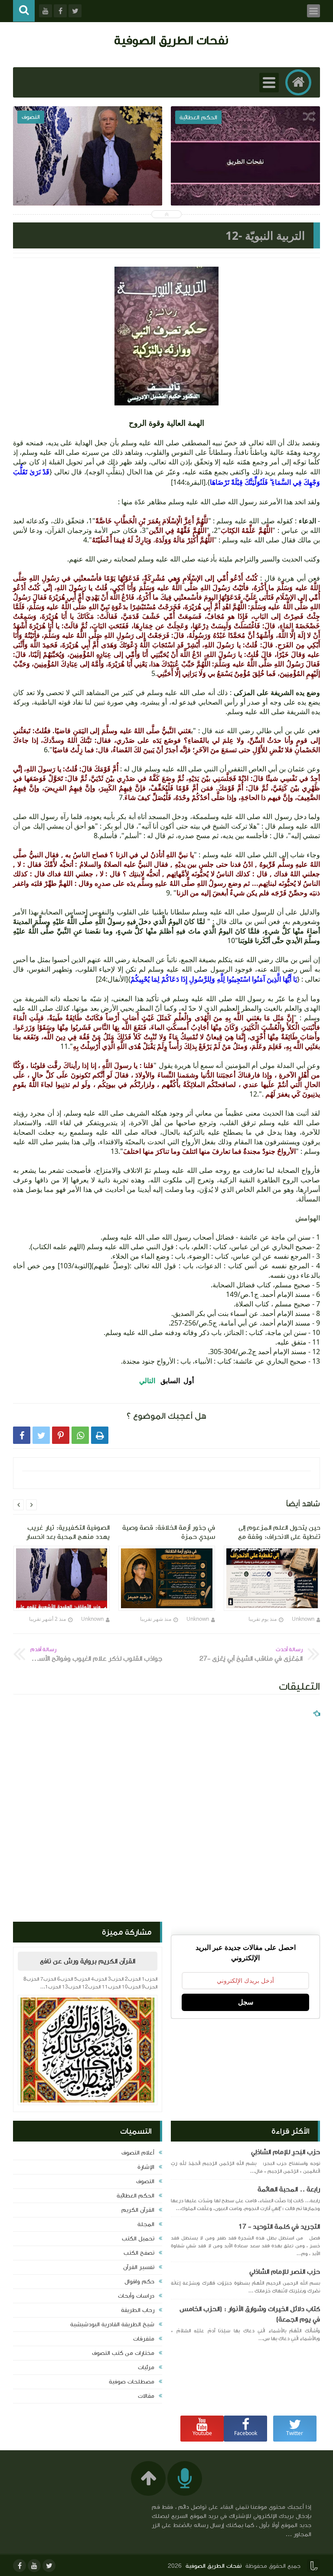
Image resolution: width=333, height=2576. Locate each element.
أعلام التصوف (138, 2153)
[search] (24, 11)
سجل (246, 2002)
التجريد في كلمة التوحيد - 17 (279, 2227)
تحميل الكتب (138, 2239)
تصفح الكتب (139, 2253)
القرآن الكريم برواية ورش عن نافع (88, 1961)
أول (189, 1381)
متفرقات (144, 2339)
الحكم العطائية (135, 2196)
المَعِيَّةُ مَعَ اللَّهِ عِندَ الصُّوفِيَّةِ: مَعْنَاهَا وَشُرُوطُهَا (245, 179)
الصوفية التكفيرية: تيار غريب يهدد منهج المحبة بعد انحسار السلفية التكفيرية (88, 185)
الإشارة (146, 2167)
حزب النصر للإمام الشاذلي (285, 2272)
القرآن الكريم (138, 2210)
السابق (170, 1381)
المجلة (146, 2224)
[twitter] (49, 2566)
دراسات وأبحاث (136, 2296)
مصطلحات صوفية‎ (132, 2382)
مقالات (146, 2396)
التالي (147, 1381)
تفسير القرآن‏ (139, 2267)
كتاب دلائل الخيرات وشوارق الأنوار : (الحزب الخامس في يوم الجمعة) (250, 2314)
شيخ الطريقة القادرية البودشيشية (112, 2325)
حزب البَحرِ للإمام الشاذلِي (286, 2152)
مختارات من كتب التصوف (123, 2353)
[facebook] (20, 2566)
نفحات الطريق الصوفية (171, 40)
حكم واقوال (139, 2282)
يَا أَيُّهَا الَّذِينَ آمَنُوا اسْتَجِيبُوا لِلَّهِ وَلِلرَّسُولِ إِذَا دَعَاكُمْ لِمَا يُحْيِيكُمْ (214, 979)
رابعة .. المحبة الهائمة (289, 2189)
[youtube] (34, 2566)
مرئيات (146, 2367)
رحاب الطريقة (138, 2310)
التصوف (145, 2181)
